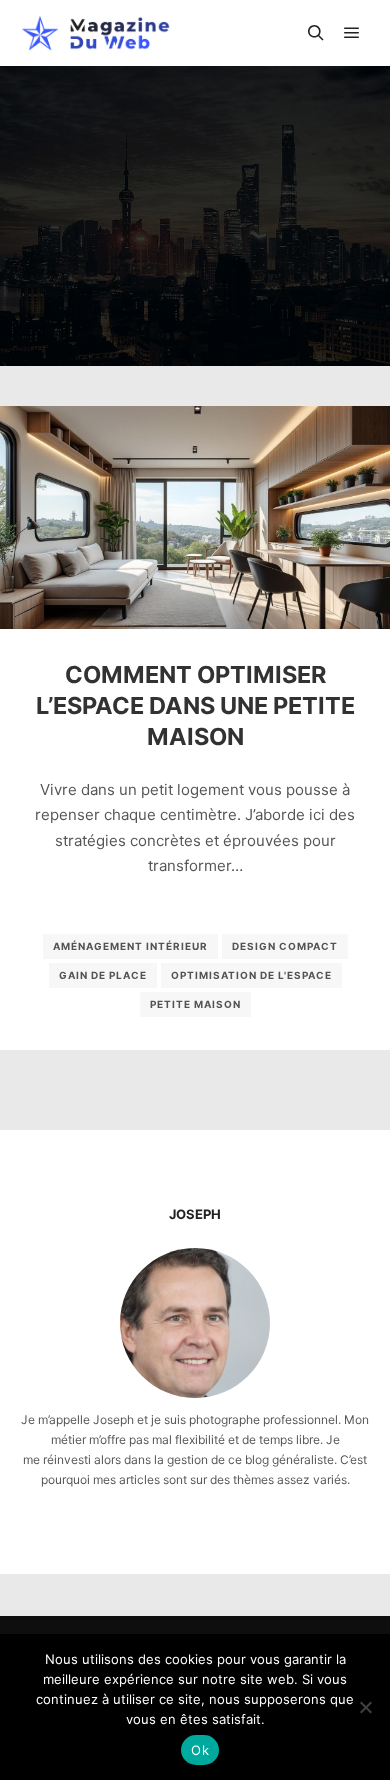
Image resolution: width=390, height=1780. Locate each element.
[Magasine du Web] (95, 33)
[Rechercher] (316, 33)
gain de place (103, 975)
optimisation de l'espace (251, 975)
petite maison (195, 1004)
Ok (200, 1750)
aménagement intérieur (130, 946)
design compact (285, 946)
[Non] (365, 1707)
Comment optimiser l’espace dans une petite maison (195, 705)
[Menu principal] (352, 33)
